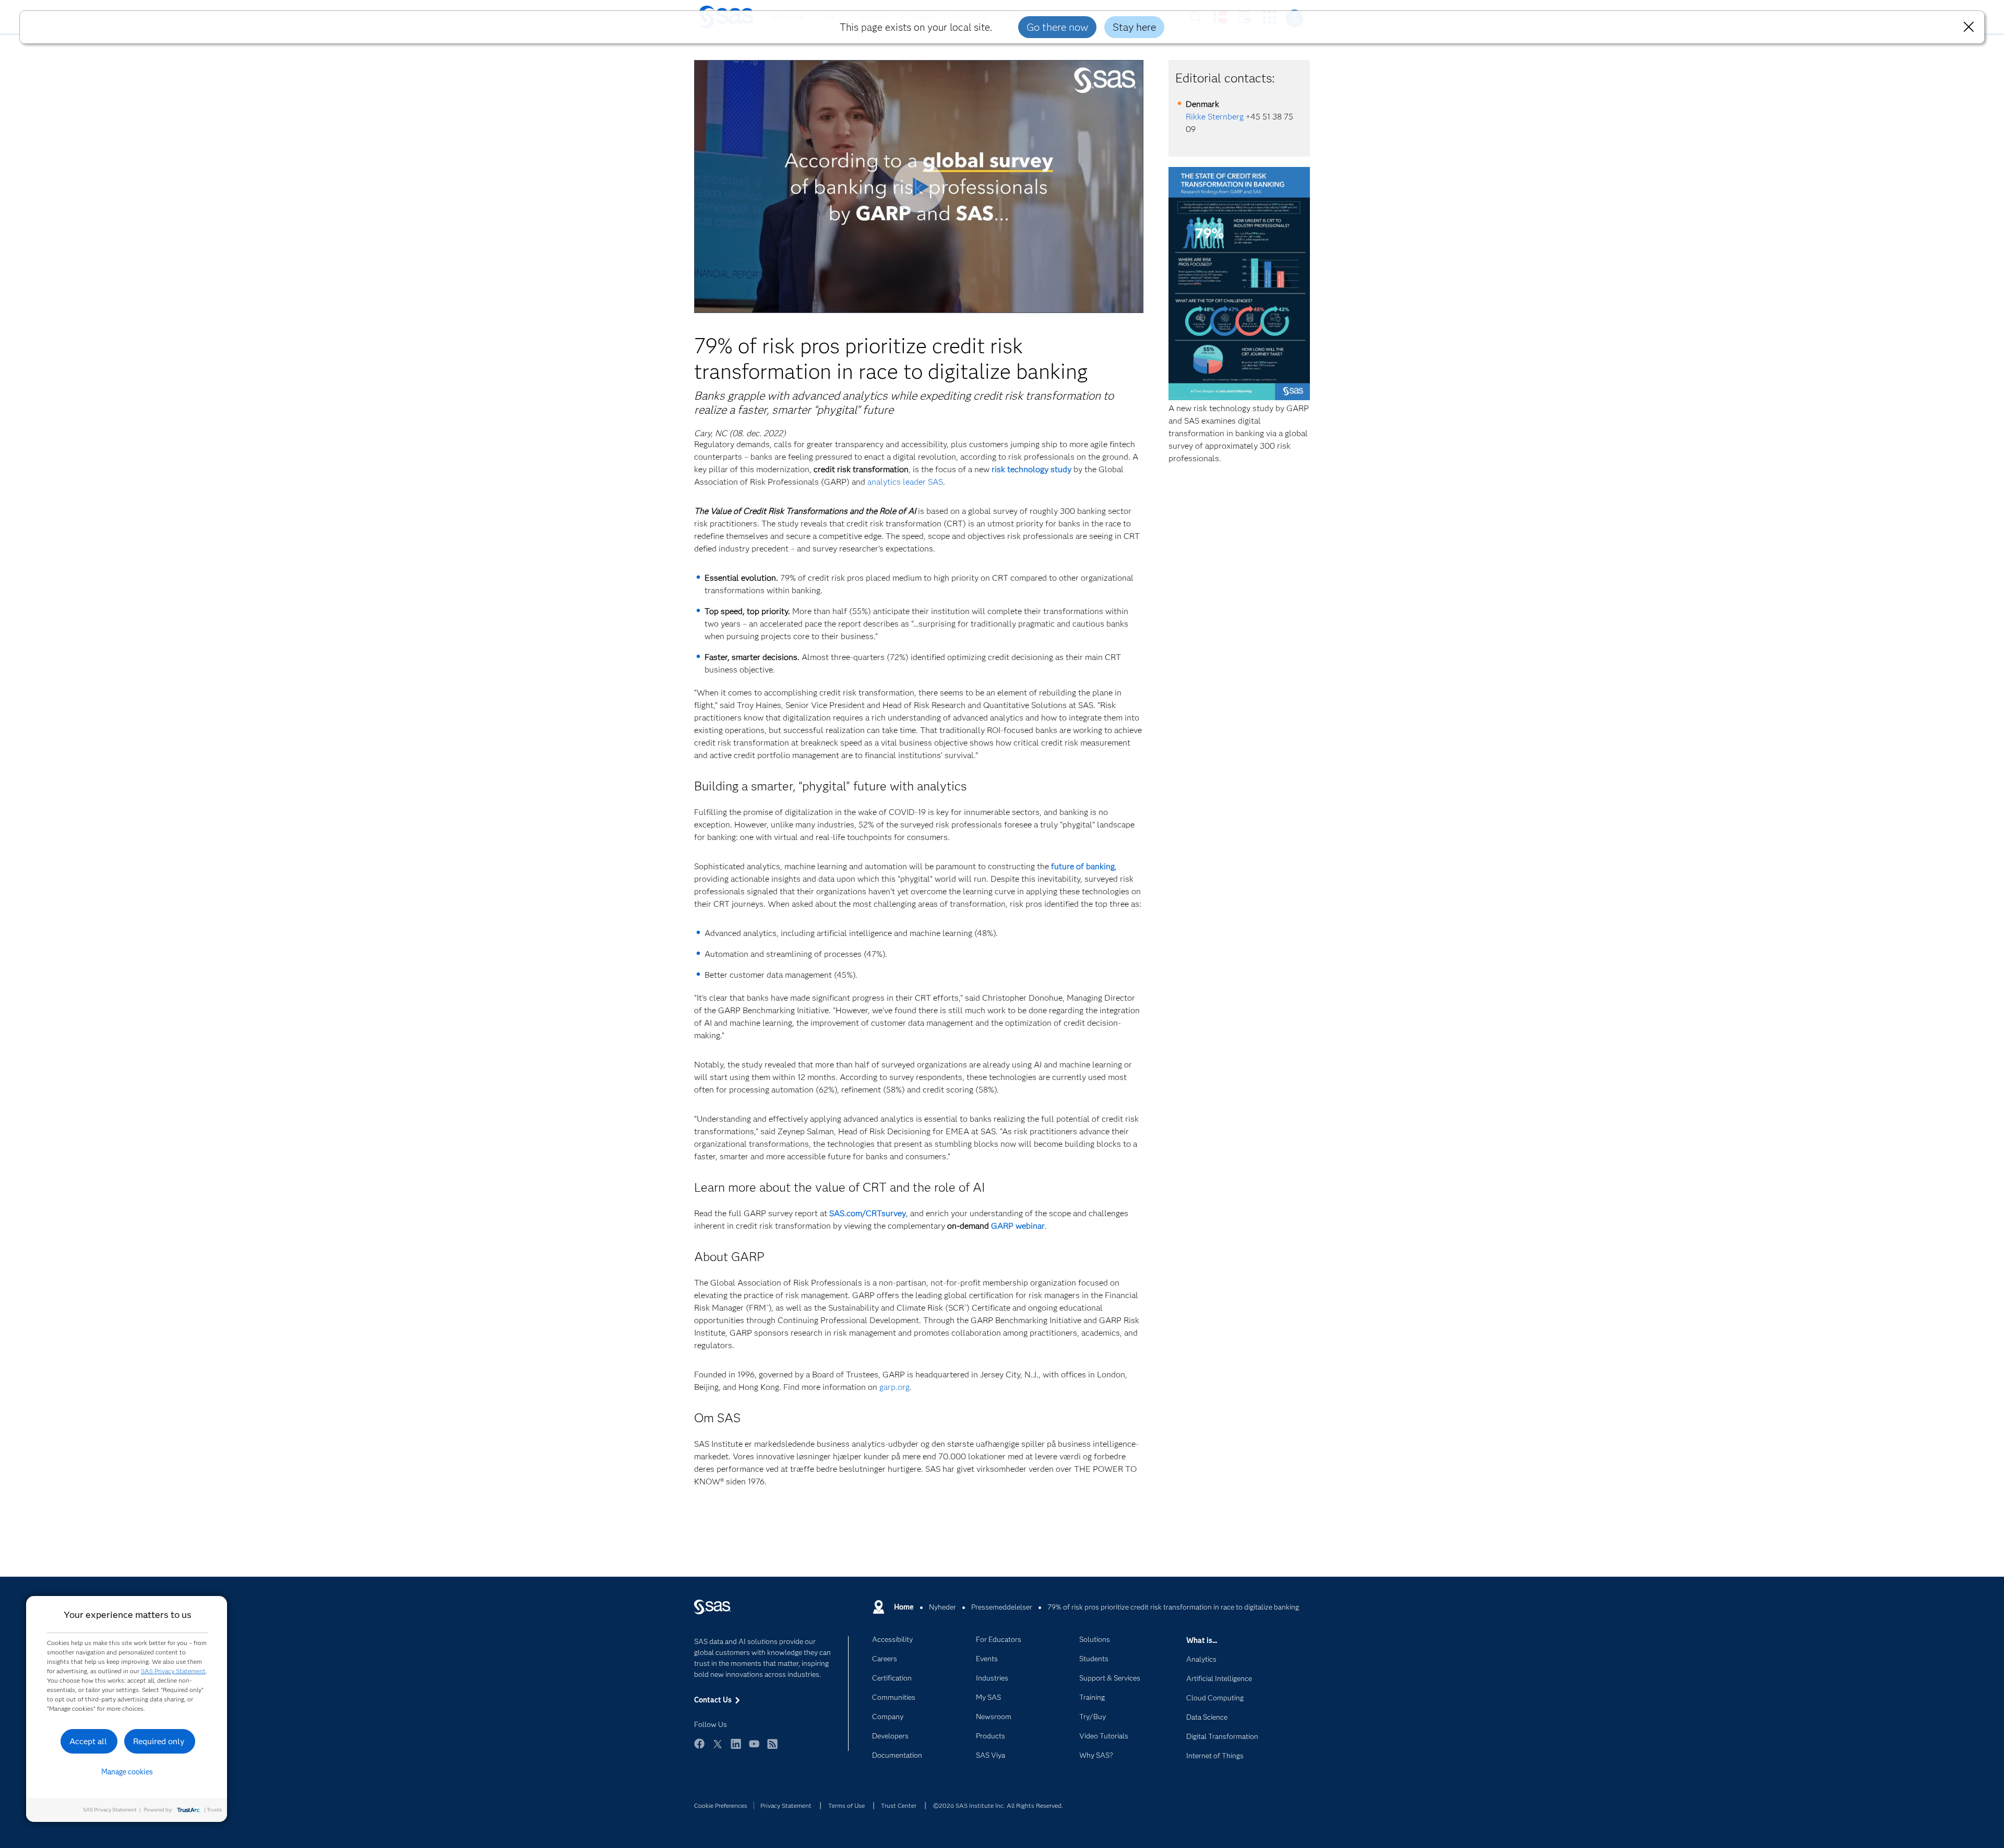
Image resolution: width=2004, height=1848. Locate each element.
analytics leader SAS (905, 482)
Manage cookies (127, 1772)
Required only (159, 1741)
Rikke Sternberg (1215, 117)
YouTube (754, 1749)
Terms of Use (846, 1805)
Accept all (88, 1741)
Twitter (718, 1749)
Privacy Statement (786, 1805)
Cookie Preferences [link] (721, 1805)
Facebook (699, 1749)
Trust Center (899, 1805)
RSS (772, 1749)
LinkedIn (736, 1749)
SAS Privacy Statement (173, 1671)
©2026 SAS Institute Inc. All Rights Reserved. (998, 1805)
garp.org (894, 1387)
